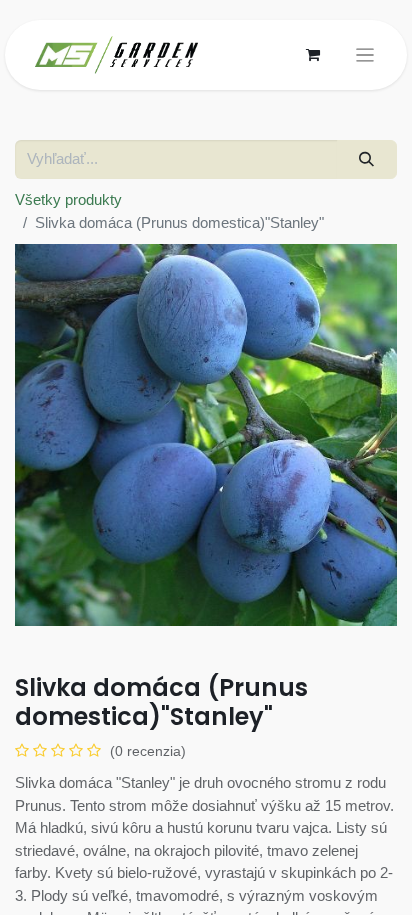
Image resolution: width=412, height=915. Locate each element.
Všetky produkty (68, 199)
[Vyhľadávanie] (367, 159)
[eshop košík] (313, 55)
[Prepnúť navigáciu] (365, 55)
